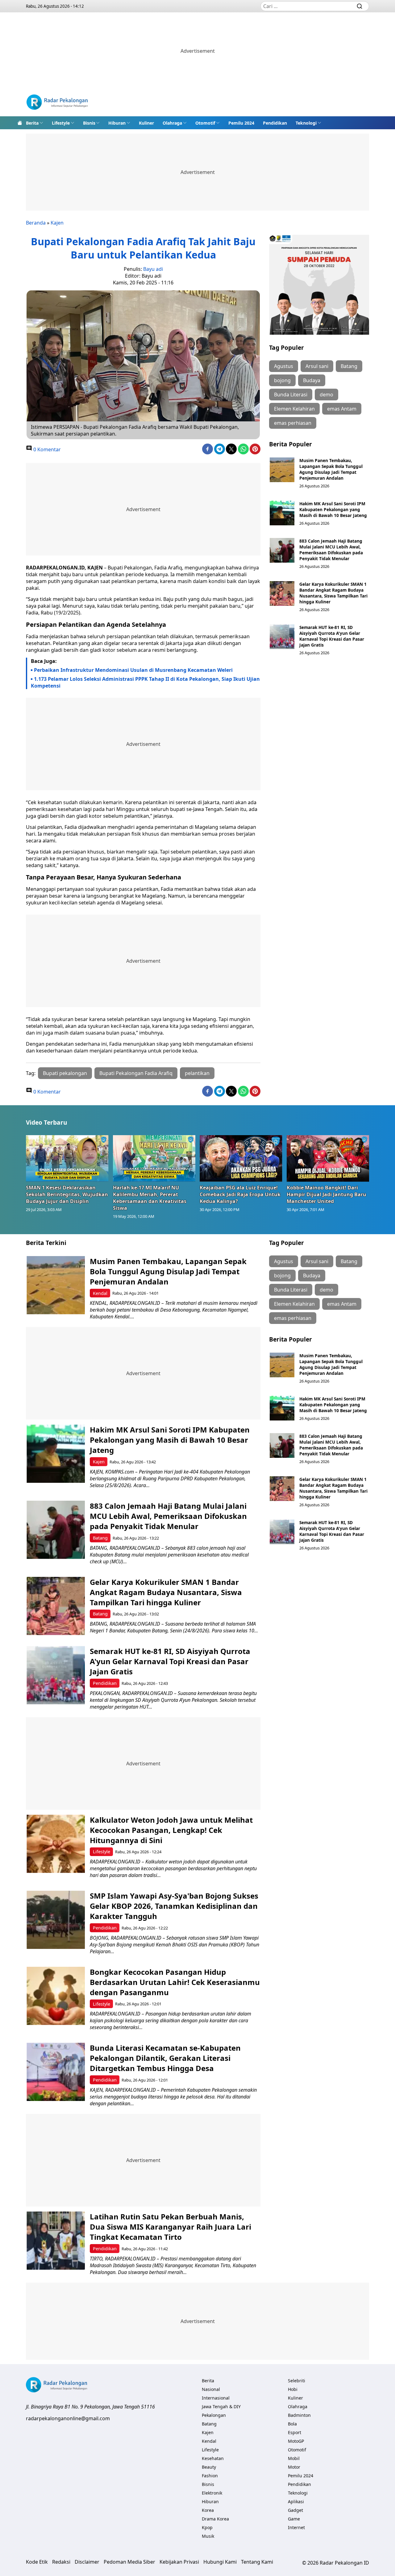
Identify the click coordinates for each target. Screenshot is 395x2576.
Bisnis (89, 123)
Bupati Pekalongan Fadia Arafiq (136, 1073)
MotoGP (296, 2441)
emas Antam (342, 409)
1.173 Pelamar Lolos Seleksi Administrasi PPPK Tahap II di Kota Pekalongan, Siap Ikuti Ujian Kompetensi (145, 682)
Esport (295, 2432)
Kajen (57, 223)
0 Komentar (46, 449)
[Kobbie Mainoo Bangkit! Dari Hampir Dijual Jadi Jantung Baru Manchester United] (328, 1158)
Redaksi (61, 2562)
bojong (282, 380)
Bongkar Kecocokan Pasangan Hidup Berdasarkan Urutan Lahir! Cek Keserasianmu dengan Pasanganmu (175, 1982)
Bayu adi (153, 269)
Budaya (312, 380)
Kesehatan (213, 2458)
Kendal (100, 1293)
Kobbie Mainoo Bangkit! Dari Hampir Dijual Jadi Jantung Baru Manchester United (326, 1194)
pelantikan (197, 1073)
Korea (208, 2510)
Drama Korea (215, 2519)
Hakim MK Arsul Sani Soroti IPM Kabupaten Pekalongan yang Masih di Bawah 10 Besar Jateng (333, 509)
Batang (349, 366)
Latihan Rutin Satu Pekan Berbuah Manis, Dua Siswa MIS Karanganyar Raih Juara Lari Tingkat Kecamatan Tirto (170, 2227)
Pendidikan (275, 123)
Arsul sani (317, 366)
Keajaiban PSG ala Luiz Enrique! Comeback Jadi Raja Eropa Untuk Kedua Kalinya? (240, 1194)
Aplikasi (296, 2502)
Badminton (299, 2415)
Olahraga (172, 123)
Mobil (294, 2458)
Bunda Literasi (291, 395)
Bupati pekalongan (65, 1073)
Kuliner (146, 123)
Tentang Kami (257, 2562)
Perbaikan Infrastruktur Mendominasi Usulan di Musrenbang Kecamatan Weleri (133, 670)
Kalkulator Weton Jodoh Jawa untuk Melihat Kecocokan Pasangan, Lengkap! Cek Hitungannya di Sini (171, 1830)
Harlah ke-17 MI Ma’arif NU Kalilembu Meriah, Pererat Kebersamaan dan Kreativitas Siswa (150, 1198)
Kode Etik (37, 2562)
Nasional (211, 2389)
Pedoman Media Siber (129, 2562)
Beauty (209, 2467)
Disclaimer (87, 2562)
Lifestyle (61, 123)
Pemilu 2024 (241, 123)
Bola (292, 2424)
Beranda (36, 223)
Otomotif (205, 123)
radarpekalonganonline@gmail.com (68, 2418)
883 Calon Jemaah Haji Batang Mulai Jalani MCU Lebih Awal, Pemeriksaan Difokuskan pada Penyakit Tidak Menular (331, 550)
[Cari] (360, 6)
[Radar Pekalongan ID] (57, 103)
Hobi (293, 2389)
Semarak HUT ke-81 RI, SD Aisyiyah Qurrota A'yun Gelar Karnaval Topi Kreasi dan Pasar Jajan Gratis (332, 636)
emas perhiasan (293, 423)
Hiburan (117, 123)
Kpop (207, 2527)
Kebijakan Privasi (179, 2562)
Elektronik (212, 2493)
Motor (294, 2467)
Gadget (295, 2510)
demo (326, 395)
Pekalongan (214, 2415)
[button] (35, 123)
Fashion (210, 2476)
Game (294, 2519)
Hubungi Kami (220, 2562)
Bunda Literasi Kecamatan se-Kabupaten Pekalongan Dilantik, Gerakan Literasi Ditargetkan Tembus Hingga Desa (165, 2058)
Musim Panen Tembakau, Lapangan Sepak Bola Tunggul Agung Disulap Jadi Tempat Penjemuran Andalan (331, 469)
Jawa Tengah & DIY (221, 2406)
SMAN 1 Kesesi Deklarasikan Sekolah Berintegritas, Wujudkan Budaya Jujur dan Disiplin (67, 1194)
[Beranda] (20, 123)
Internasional (216, 2398)
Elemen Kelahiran (294, 409)
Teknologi (306, 123)
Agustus (284, 366)
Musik (208, 2536)
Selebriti (297, 2381)
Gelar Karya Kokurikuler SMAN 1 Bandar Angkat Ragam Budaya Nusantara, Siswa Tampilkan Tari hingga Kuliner (333, 593)
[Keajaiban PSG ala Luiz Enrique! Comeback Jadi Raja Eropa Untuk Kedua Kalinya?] (241, 1158)
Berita (32, 123)
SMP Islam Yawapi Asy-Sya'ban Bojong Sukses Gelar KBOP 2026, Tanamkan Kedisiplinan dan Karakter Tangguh (174, 1906)
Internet (296, 2527)
